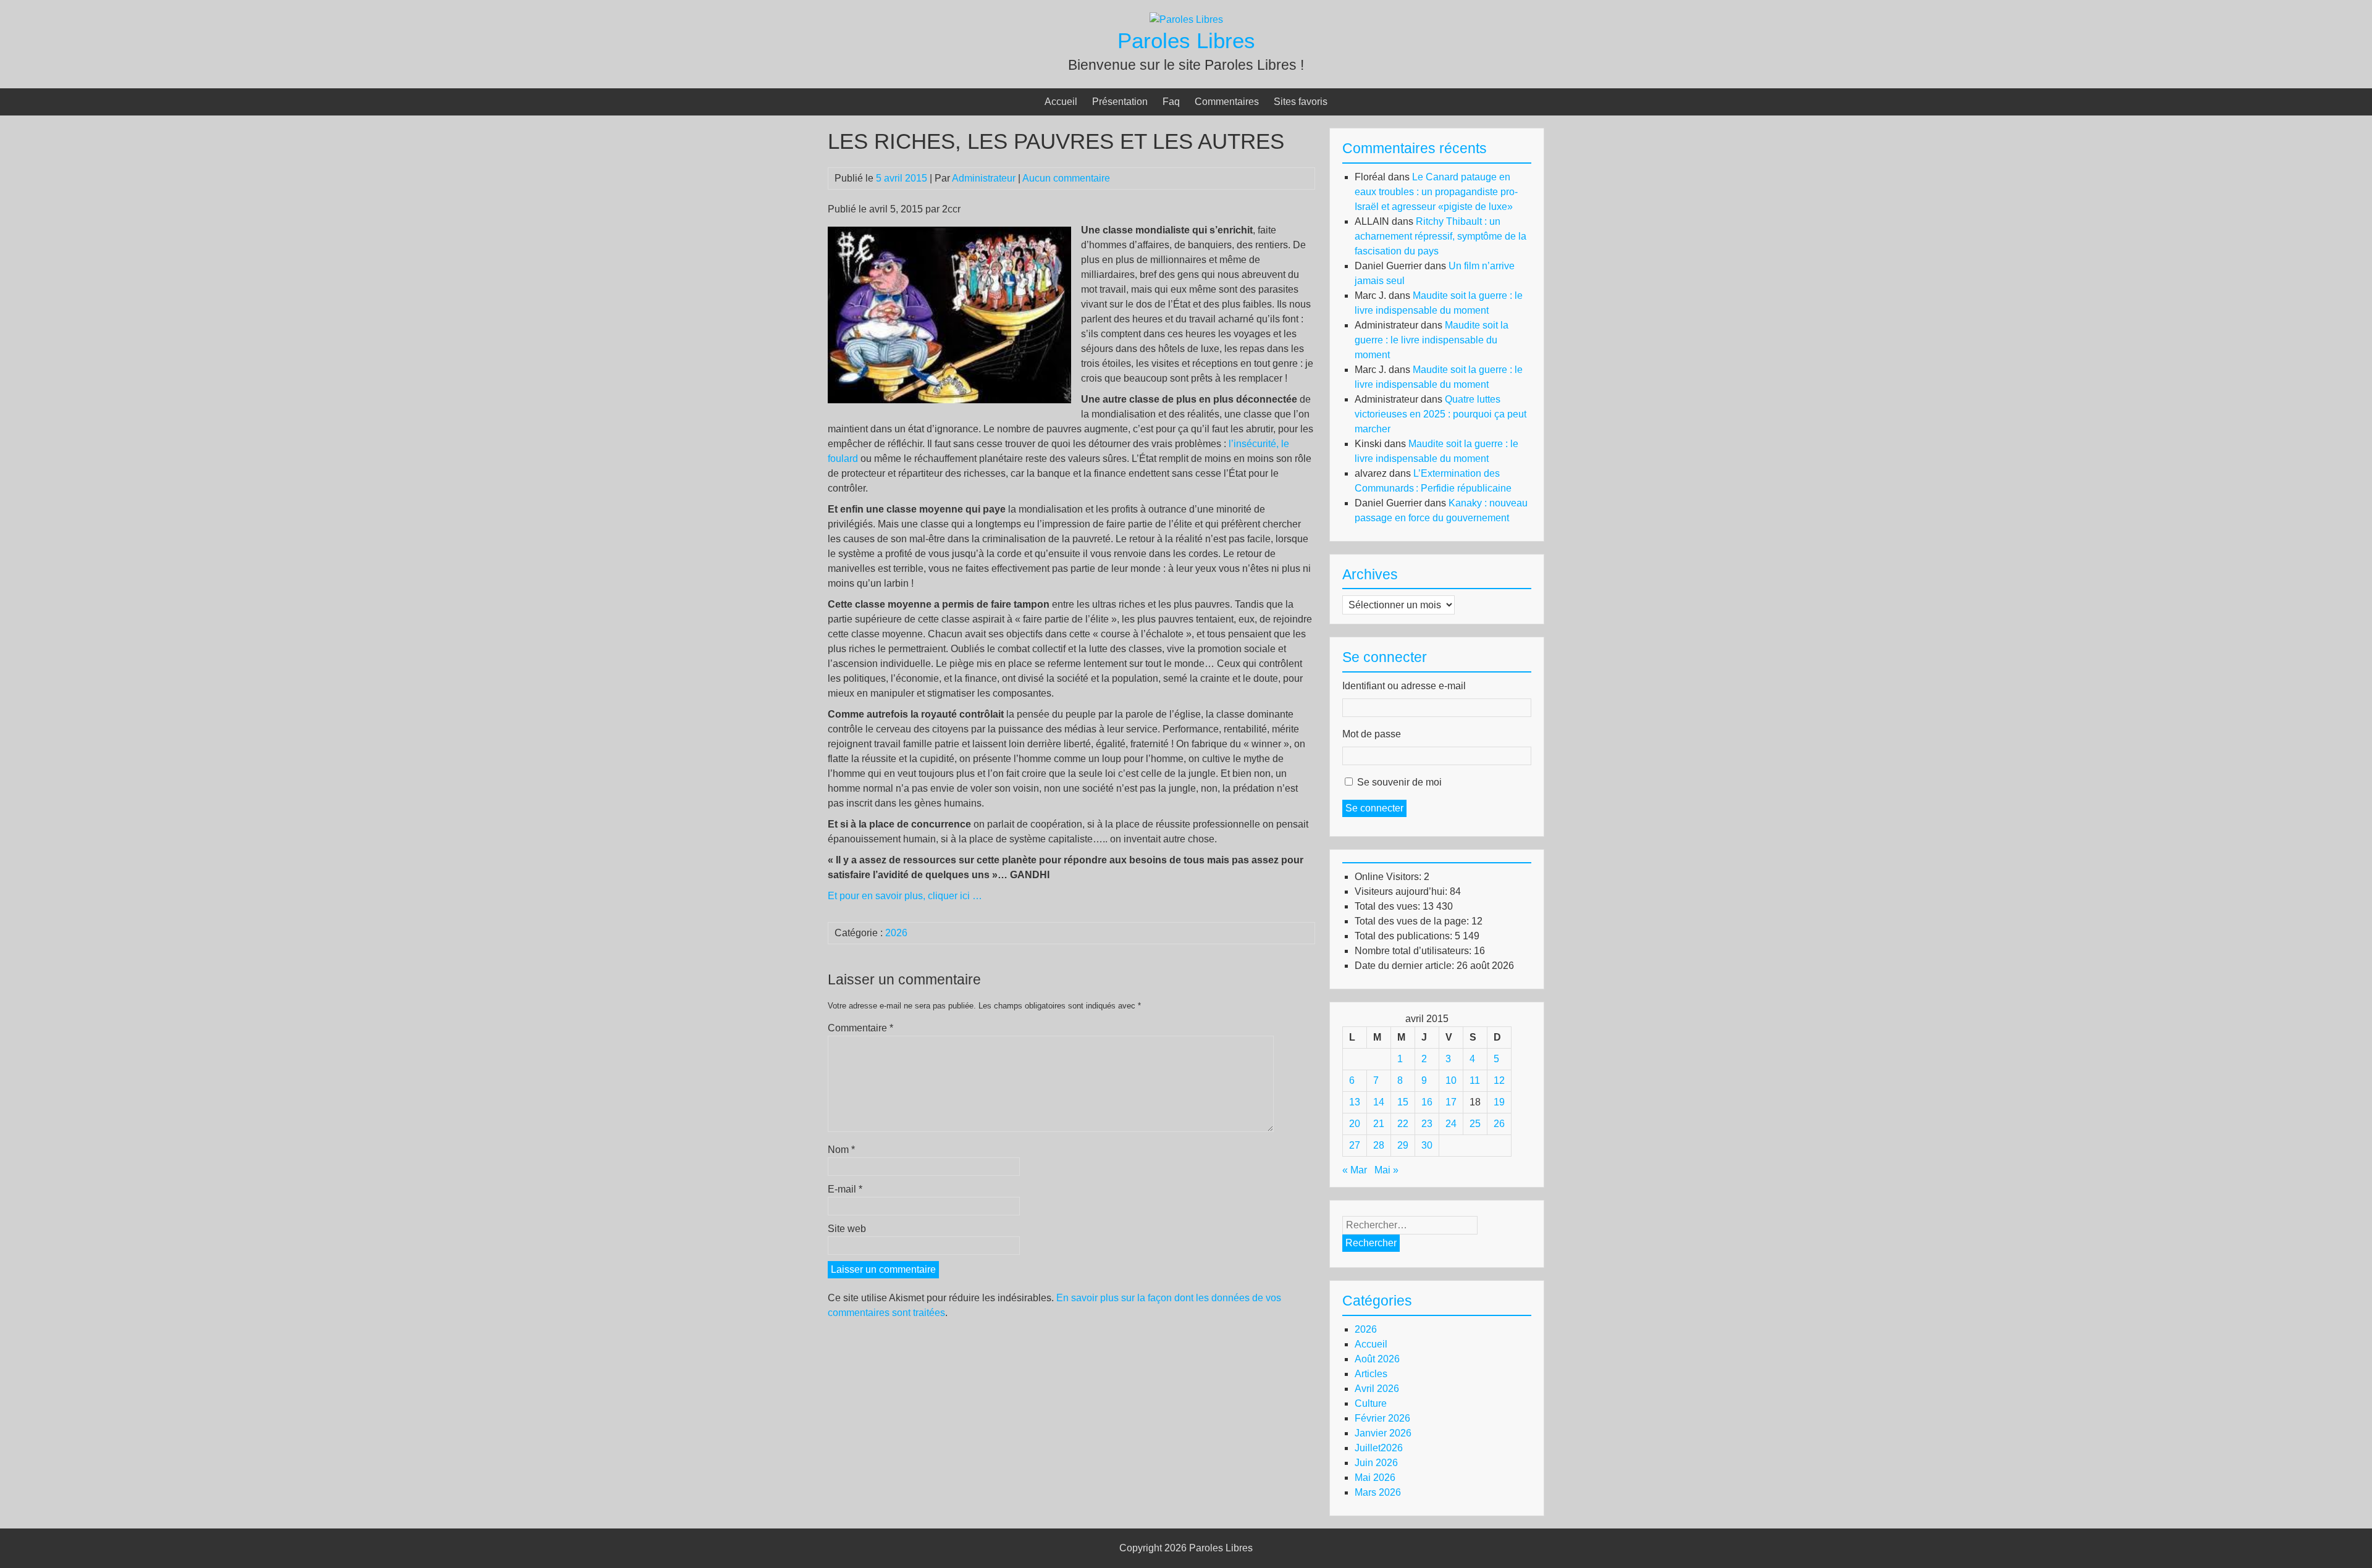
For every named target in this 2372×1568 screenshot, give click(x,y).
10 (1451, 1080)
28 (1379, 1145)
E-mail (845, 1189)
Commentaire (860, 1028)
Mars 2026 (1378, 1492)
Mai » (1386, 1170)
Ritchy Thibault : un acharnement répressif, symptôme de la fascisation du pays (1440, 236)
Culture (1371, 1403)
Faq (1171, 102)
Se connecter (1374, 808)
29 (1403, 1145)
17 (1451, 1102)
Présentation (1120, 102)
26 (1499, 1124)
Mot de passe (1372, 734)
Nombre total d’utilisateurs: (1414, 951)
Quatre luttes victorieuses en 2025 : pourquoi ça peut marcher (1440, 414)
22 (1403, 1124)
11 (1475, 1080)
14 (1379, 1102)
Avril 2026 (1377, 1389)
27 (1355, 1145)
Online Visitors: (1389, 877)
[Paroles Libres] (1186, 19)
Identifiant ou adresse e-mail (1404, 686)
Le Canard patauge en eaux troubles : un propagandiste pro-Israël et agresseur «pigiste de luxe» (1436, 192)
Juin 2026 (1376, 1463)
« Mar (1355, 1170)
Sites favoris (1301, 102)
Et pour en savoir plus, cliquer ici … (905, 896)
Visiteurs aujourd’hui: (1402, 891)
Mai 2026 (1375, 1478)
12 (1499, 1080)
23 (1427, 1124)
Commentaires (1227, 102)
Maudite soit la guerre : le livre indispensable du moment (1432, 340)
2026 (896, 933)
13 (1355, 1102)
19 (1499, 1102)
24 (1451, 1124)
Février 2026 (1382, 1418)
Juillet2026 (1379, 1448)
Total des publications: (1405, 936)
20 (1355, 1124)
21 (1379, 1124)
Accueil (1061, 102)
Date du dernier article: (1406, 966)
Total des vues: (1389, 906)
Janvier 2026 (1383, 1433)
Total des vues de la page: (1413, 921)
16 (1427, 1102)
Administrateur (984, 178)
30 (1427, 1145)
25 (1475, 1124)
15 (1403, 1102)
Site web (847, 1229)
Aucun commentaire (1066, 178)
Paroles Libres (1186, 40)
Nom (841, 1150)
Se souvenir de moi (1399, 782)
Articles (1371, 1374)
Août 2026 (1377, 1359)
